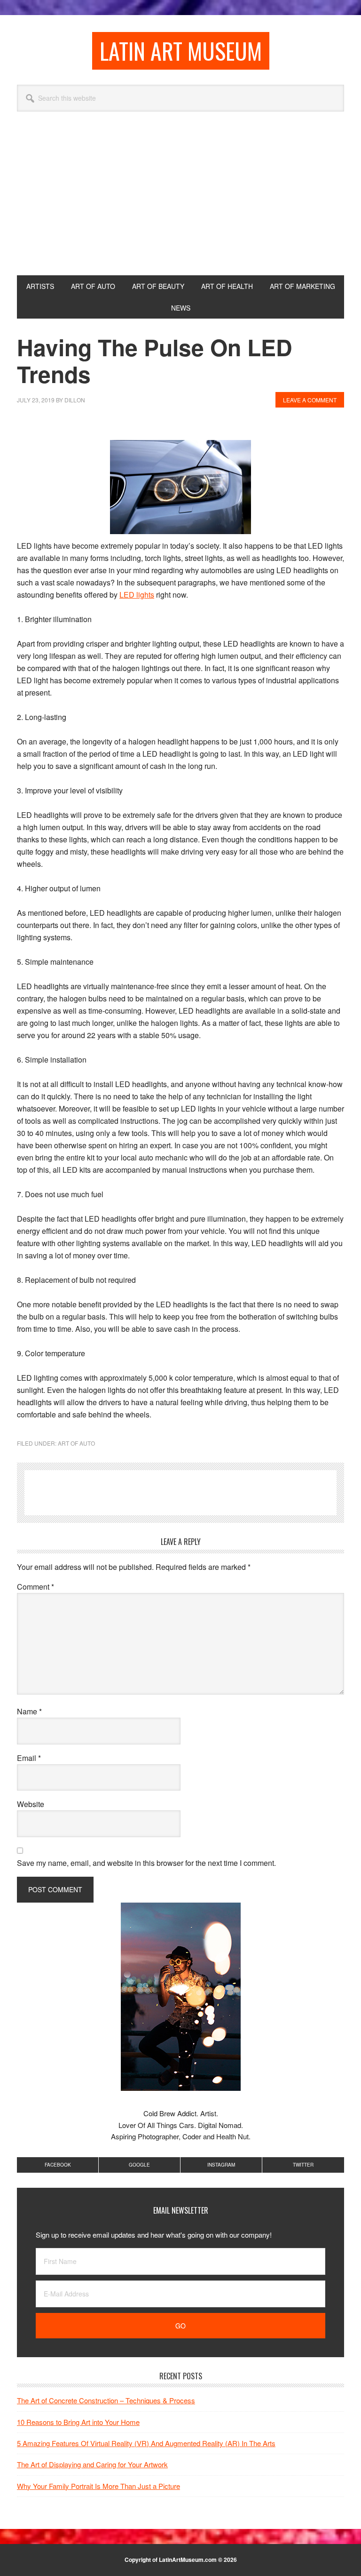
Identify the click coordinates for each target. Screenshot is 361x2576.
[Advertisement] (180, 205)
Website (31, 1804)
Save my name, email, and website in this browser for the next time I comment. (146, 1863)
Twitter (303, 2165)
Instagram (221, 2165)
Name (29, 1711)
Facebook (58, 2165)
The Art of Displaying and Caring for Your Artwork (92, 2464)
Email (29, 1758)
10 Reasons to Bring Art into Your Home (78, 2422)
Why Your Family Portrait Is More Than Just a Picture (98, 2486)
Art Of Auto (76, 1443)
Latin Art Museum (181, 51)
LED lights (137, 595)
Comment (35, 1587)
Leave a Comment (310, 400)
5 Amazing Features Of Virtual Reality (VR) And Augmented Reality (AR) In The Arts (146, 2443)
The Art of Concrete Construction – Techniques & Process (106, 2400)
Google (139, 2165)
